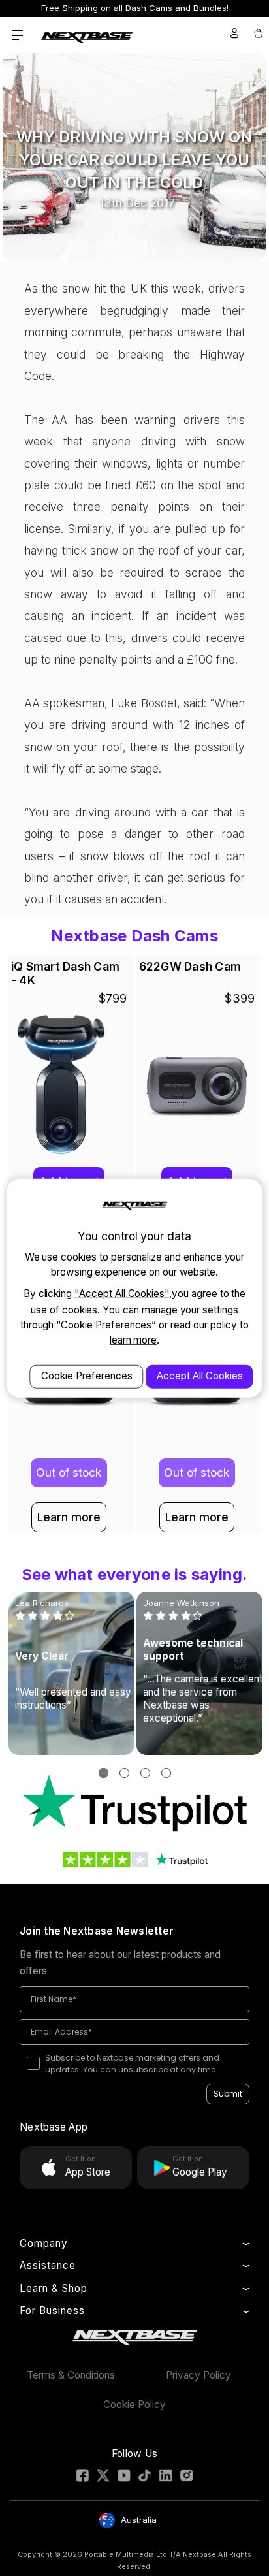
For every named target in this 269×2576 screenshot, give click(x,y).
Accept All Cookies (200, 1375)
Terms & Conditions (71, 2375)
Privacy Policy (198, 2375)
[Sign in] (234, 33)
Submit (228, 2094)
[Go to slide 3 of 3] (145, 1773)
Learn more (69, 1517)
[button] (135, 1804)
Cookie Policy (134, 2405)
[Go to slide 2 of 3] (124, 1773)
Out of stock (69, 1473)
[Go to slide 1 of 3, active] (103, 1773)
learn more (134, 1340)
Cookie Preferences (87, 1375)
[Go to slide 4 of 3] (166, 1773)
